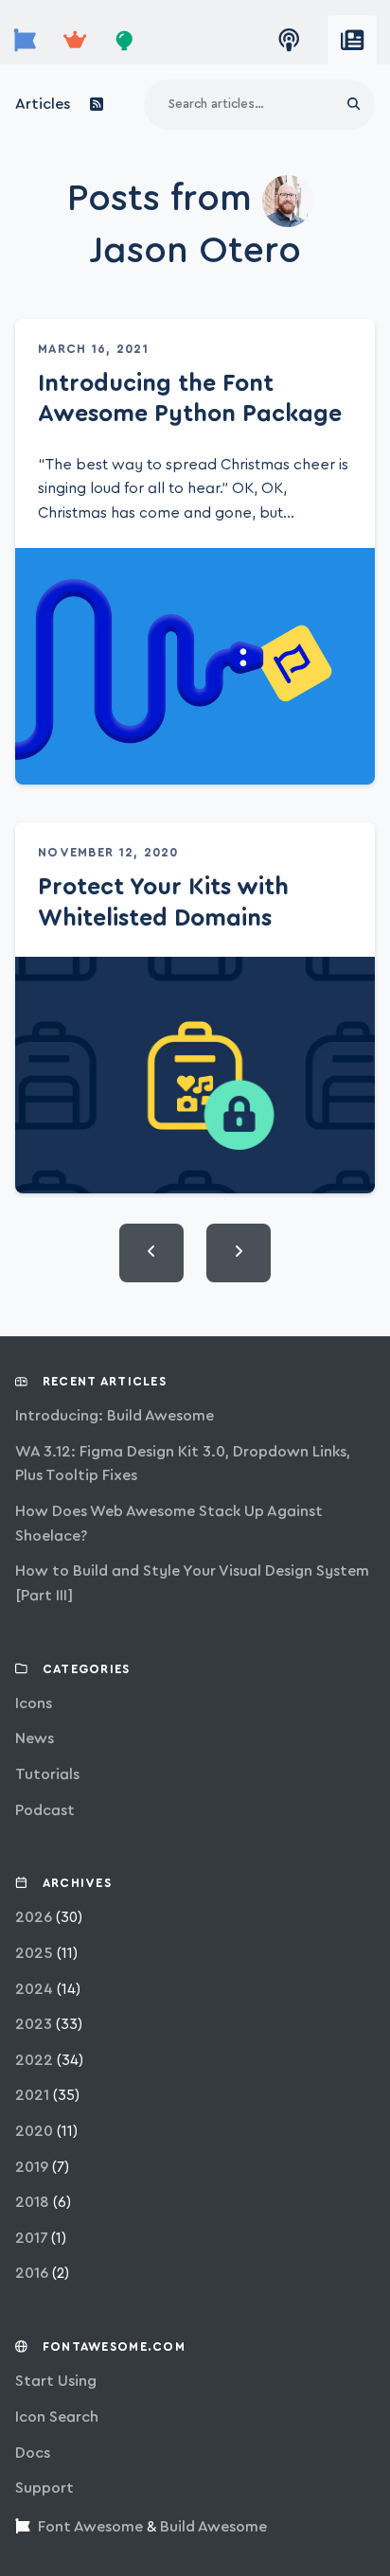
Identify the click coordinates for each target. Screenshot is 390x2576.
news (35, 1738)
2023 (34, 2024)
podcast (45, 1810)
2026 (34, 1917)
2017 (31, 2238)
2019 (32, 2167)
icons (34, 1703)
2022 (34, 2060)
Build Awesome (213, 2527)
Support (44, 2488)
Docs (33, 2453)
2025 (34, 1953)
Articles (43, 104)
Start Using (56, 2381)
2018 (32, 2202)
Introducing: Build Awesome (115, 1416)
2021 (32, 2095)
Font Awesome (90, 2527)
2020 (34, 2131)
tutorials (47, 1774)
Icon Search (57, 2417)
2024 (34, 1989)
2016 (32, 2273)
